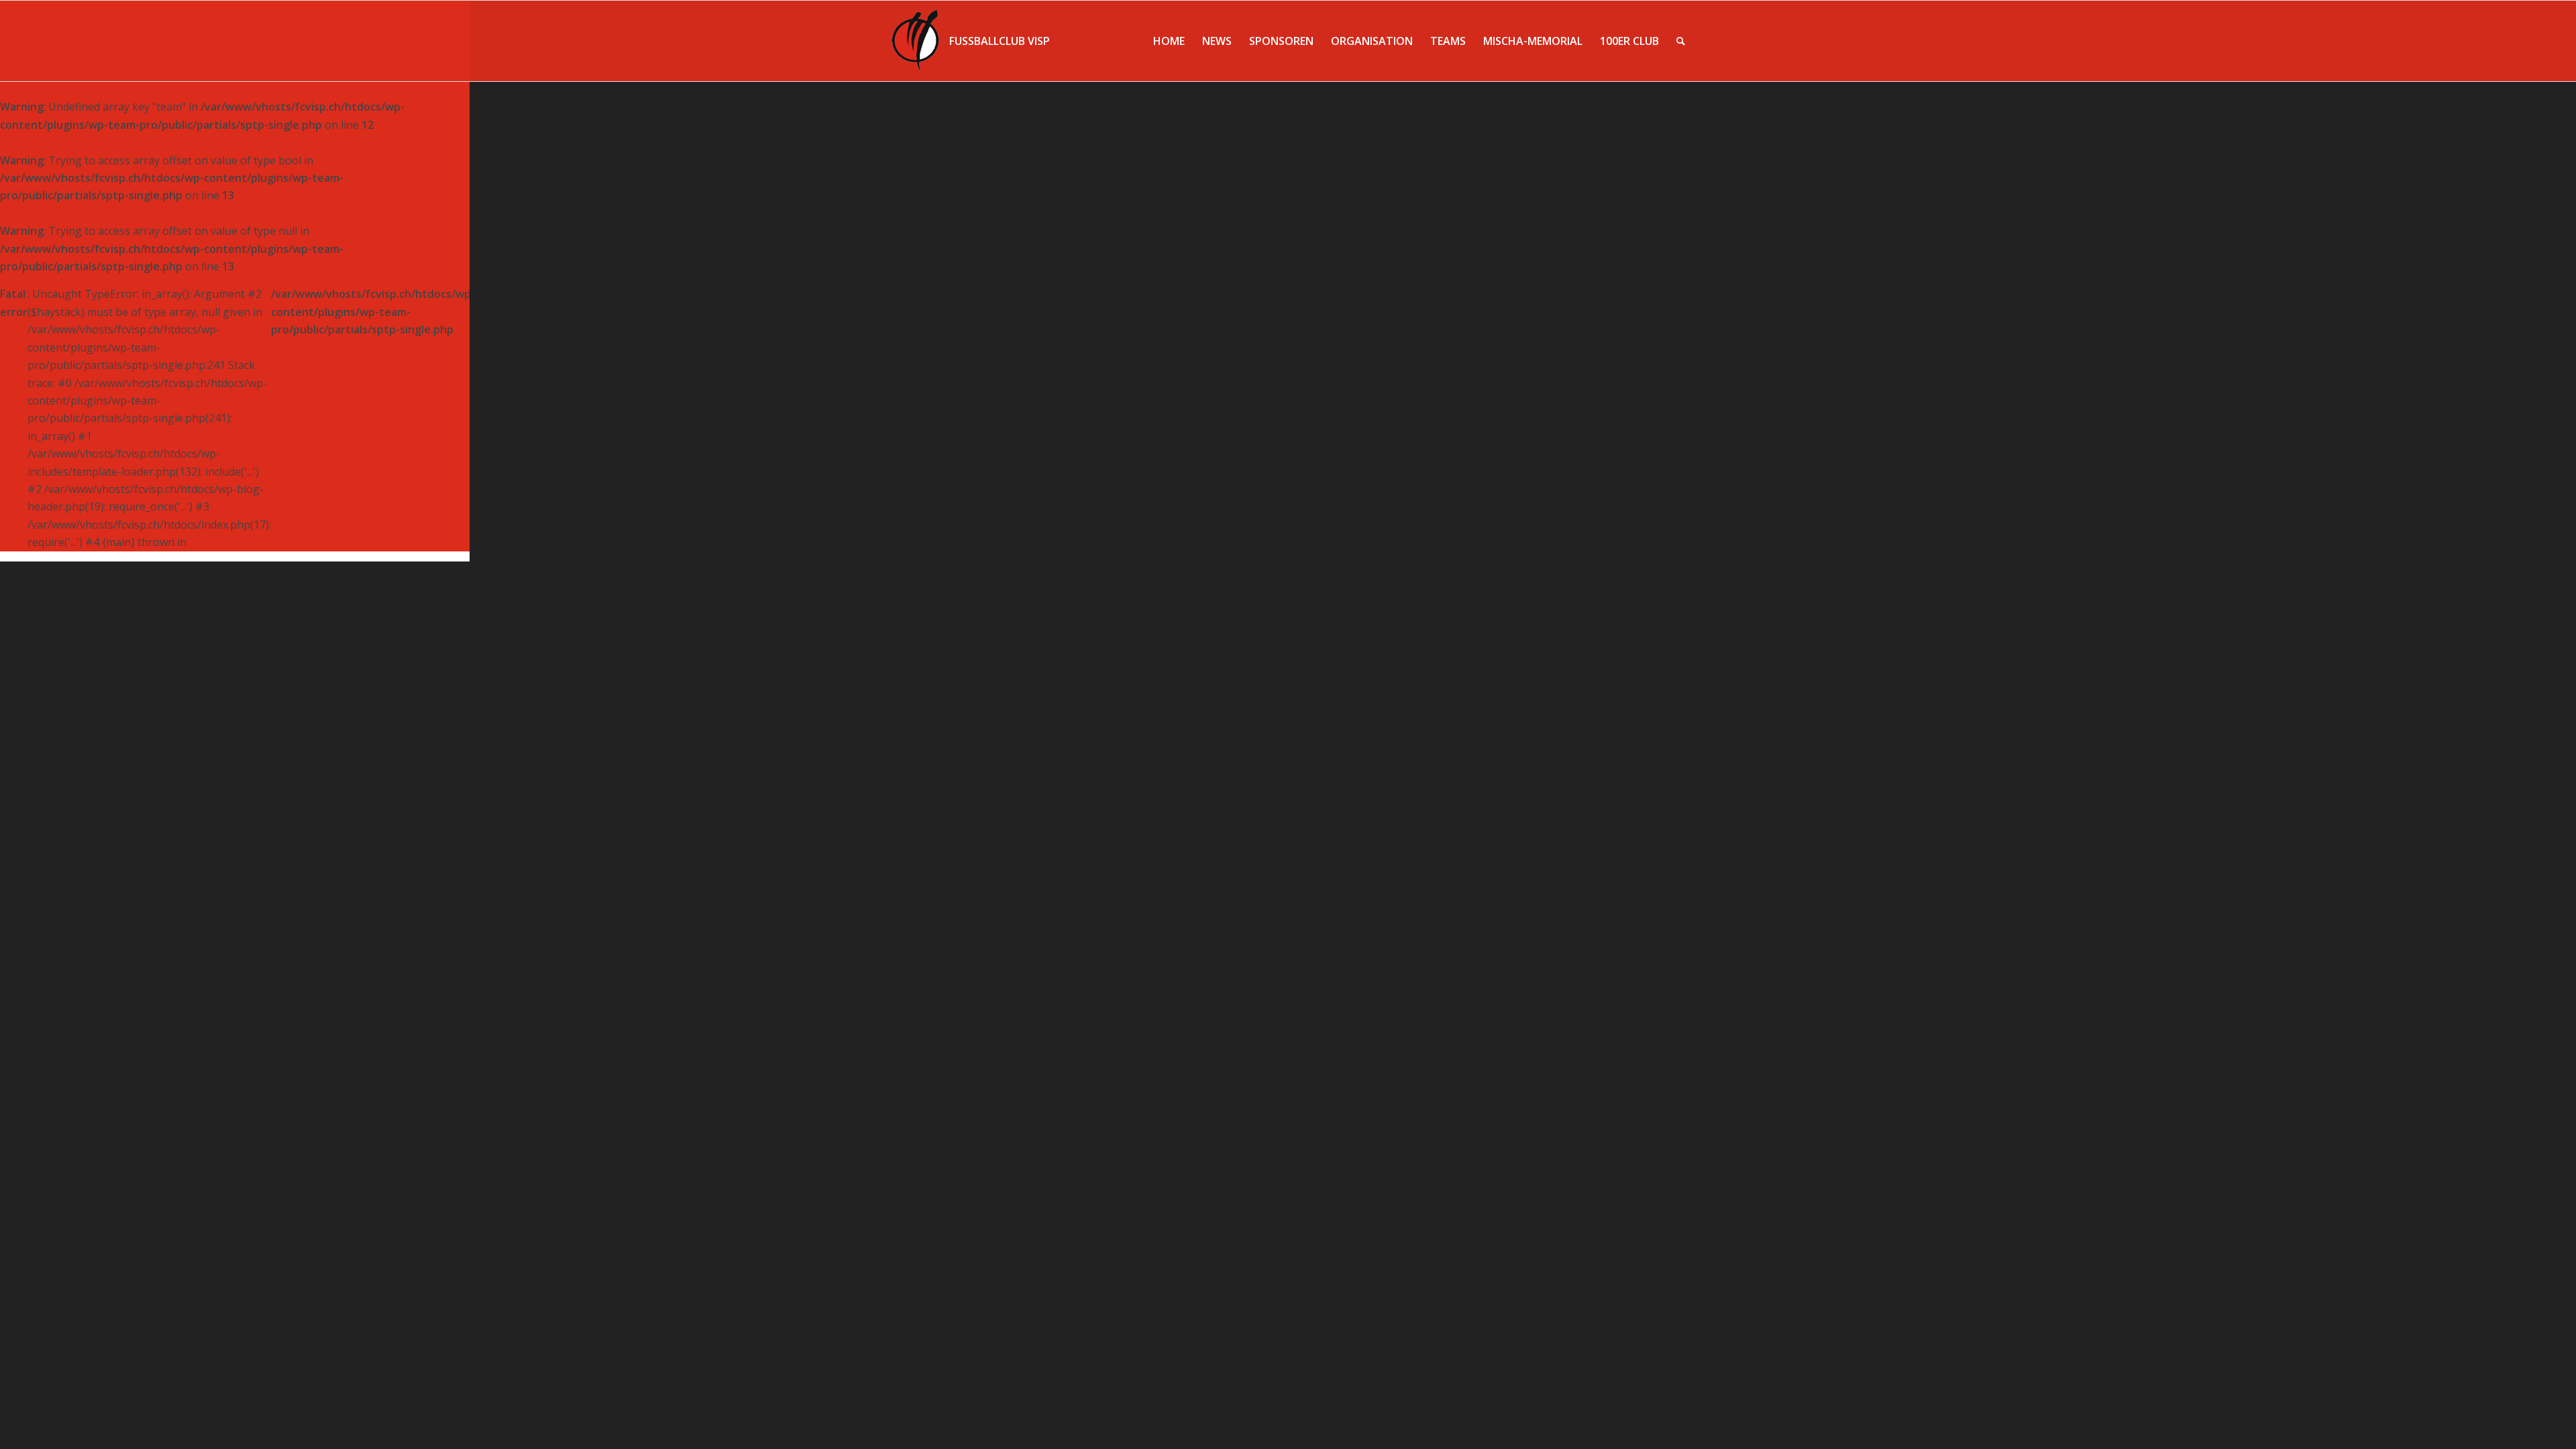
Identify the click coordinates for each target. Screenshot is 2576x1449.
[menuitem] (1169, 41)
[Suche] (1681, 41)
